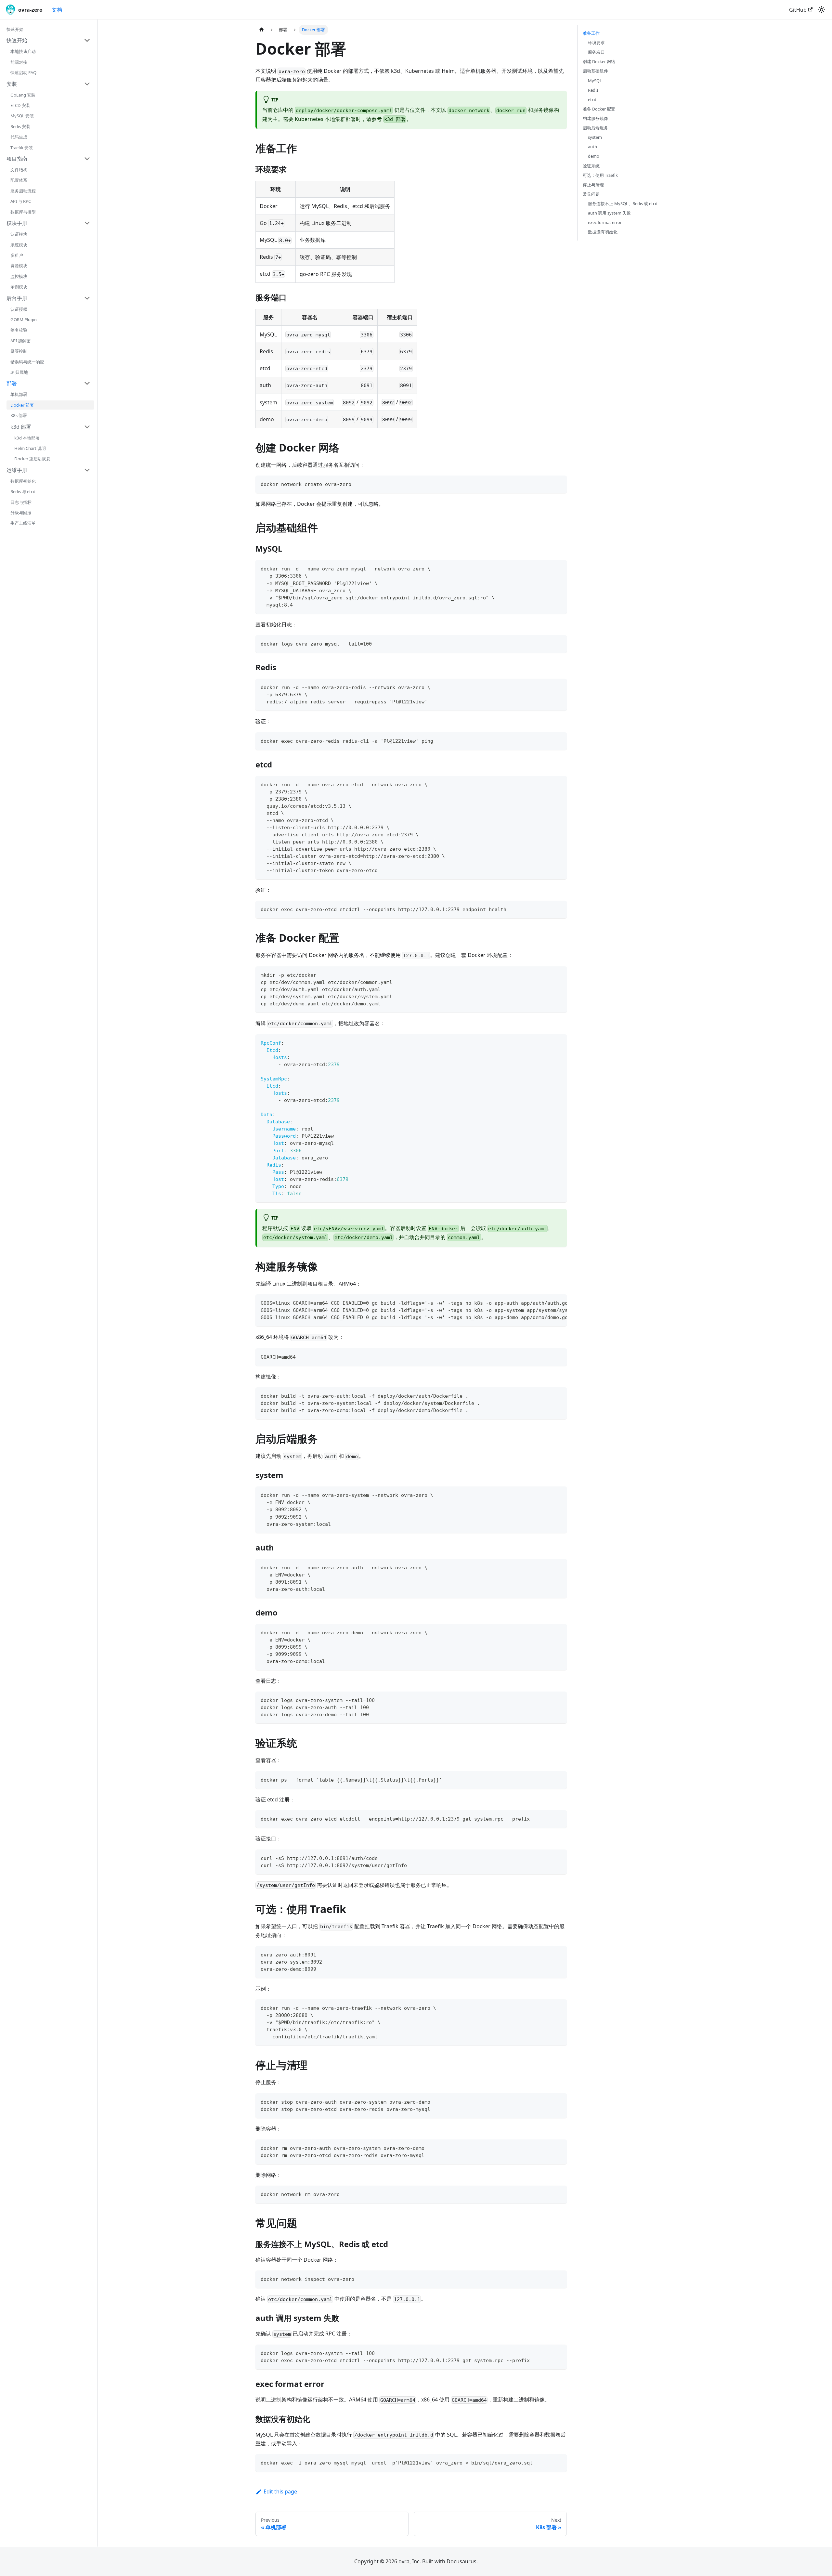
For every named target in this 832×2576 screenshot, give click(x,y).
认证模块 (19, 234)
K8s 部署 (19, 415)
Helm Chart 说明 (30, 448)
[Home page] (262, 30)
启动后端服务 (595, 128)
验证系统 (591, 166)
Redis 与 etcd (23, 491)
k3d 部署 (21, 427)
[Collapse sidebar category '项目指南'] (87, 159)
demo (594, 156)
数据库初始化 (23, 481)
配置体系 (19, 180)
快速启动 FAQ (23, 72)
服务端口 (596, 52)
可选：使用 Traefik (600, 175)
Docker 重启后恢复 (32, 459)
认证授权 (19, 309)
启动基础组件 (595, 71)
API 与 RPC (21, 201)
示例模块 (19, 287)
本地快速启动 (23, 51)
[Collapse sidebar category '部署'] (87, 383)
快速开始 (15, 29)
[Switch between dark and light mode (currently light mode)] (822, 10)
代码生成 (19, 137)
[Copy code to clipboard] (559, 484)
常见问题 (591, 194)
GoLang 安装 (23, 95)
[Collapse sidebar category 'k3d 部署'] (87, 427)
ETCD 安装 (20, 105)
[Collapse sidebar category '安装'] (87, 84)
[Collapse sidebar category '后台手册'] (87, 298)
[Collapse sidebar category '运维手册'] (87, 470)
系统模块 (19, 245)
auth (592, 147)
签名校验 (19, 330)
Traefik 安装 (22, 148)
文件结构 (19, 170)
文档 (57, 10)
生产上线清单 (23, 523)
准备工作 (591, 33)
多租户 (17, 255)
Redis (593, 90)
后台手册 (17, 298)
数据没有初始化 (603, 232)
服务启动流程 (23, 191)
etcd (592, 99)
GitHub (798, 10)
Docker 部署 (22, 405)
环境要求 (596, 43)
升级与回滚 (21, 513)
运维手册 (17, 470)
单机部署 (19, 394)
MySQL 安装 (22, 116)
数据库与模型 (23, 212)
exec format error (605, 222)
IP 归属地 (19, 372)
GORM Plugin (24, 320)
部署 (12, 383)
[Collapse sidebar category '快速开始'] (87, 40)
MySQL (595, 81)
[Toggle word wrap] (547, 1302)
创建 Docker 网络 (599, 61)
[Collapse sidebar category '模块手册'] (87, 223)
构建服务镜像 (595, 118)
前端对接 (19, 62)
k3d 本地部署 (27, 438)
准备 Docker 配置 (599, 109)
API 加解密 (20, 341)
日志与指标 (21, 502)
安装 (12, 84)
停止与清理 (593, 185)
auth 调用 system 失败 (609, 213)
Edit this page (280, 2491)
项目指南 (17, 159)
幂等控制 (19, 351)
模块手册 (17, 223)
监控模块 (19, 276)
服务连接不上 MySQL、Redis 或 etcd (623, 203)
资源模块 (19, 266)
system (595, 137)
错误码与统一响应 (27, 362)
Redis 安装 (20, 126)
